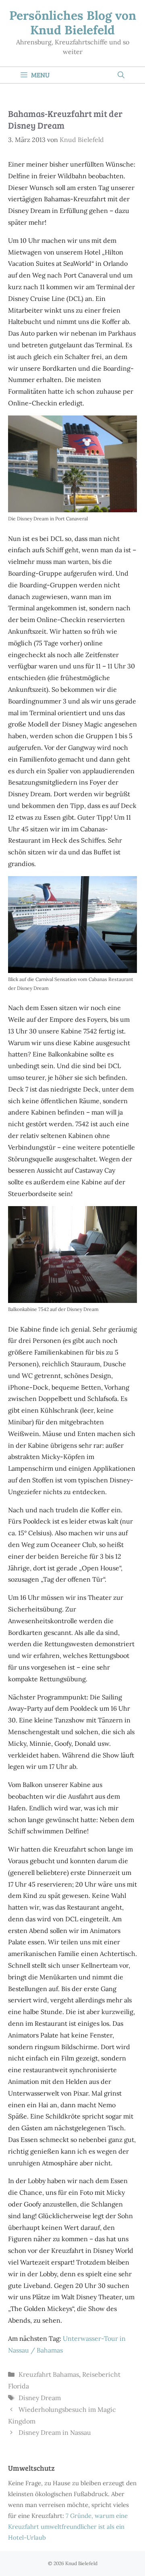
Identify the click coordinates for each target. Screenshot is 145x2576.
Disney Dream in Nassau (55, 2432)
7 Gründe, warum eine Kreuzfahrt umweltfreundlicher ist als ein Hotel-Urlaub (68, 2527)
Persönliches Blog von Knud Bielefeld (73, 23)
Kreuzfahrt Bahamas (49, 2374)
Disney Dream (40, 2398)
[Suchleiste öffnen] (121, 75)
